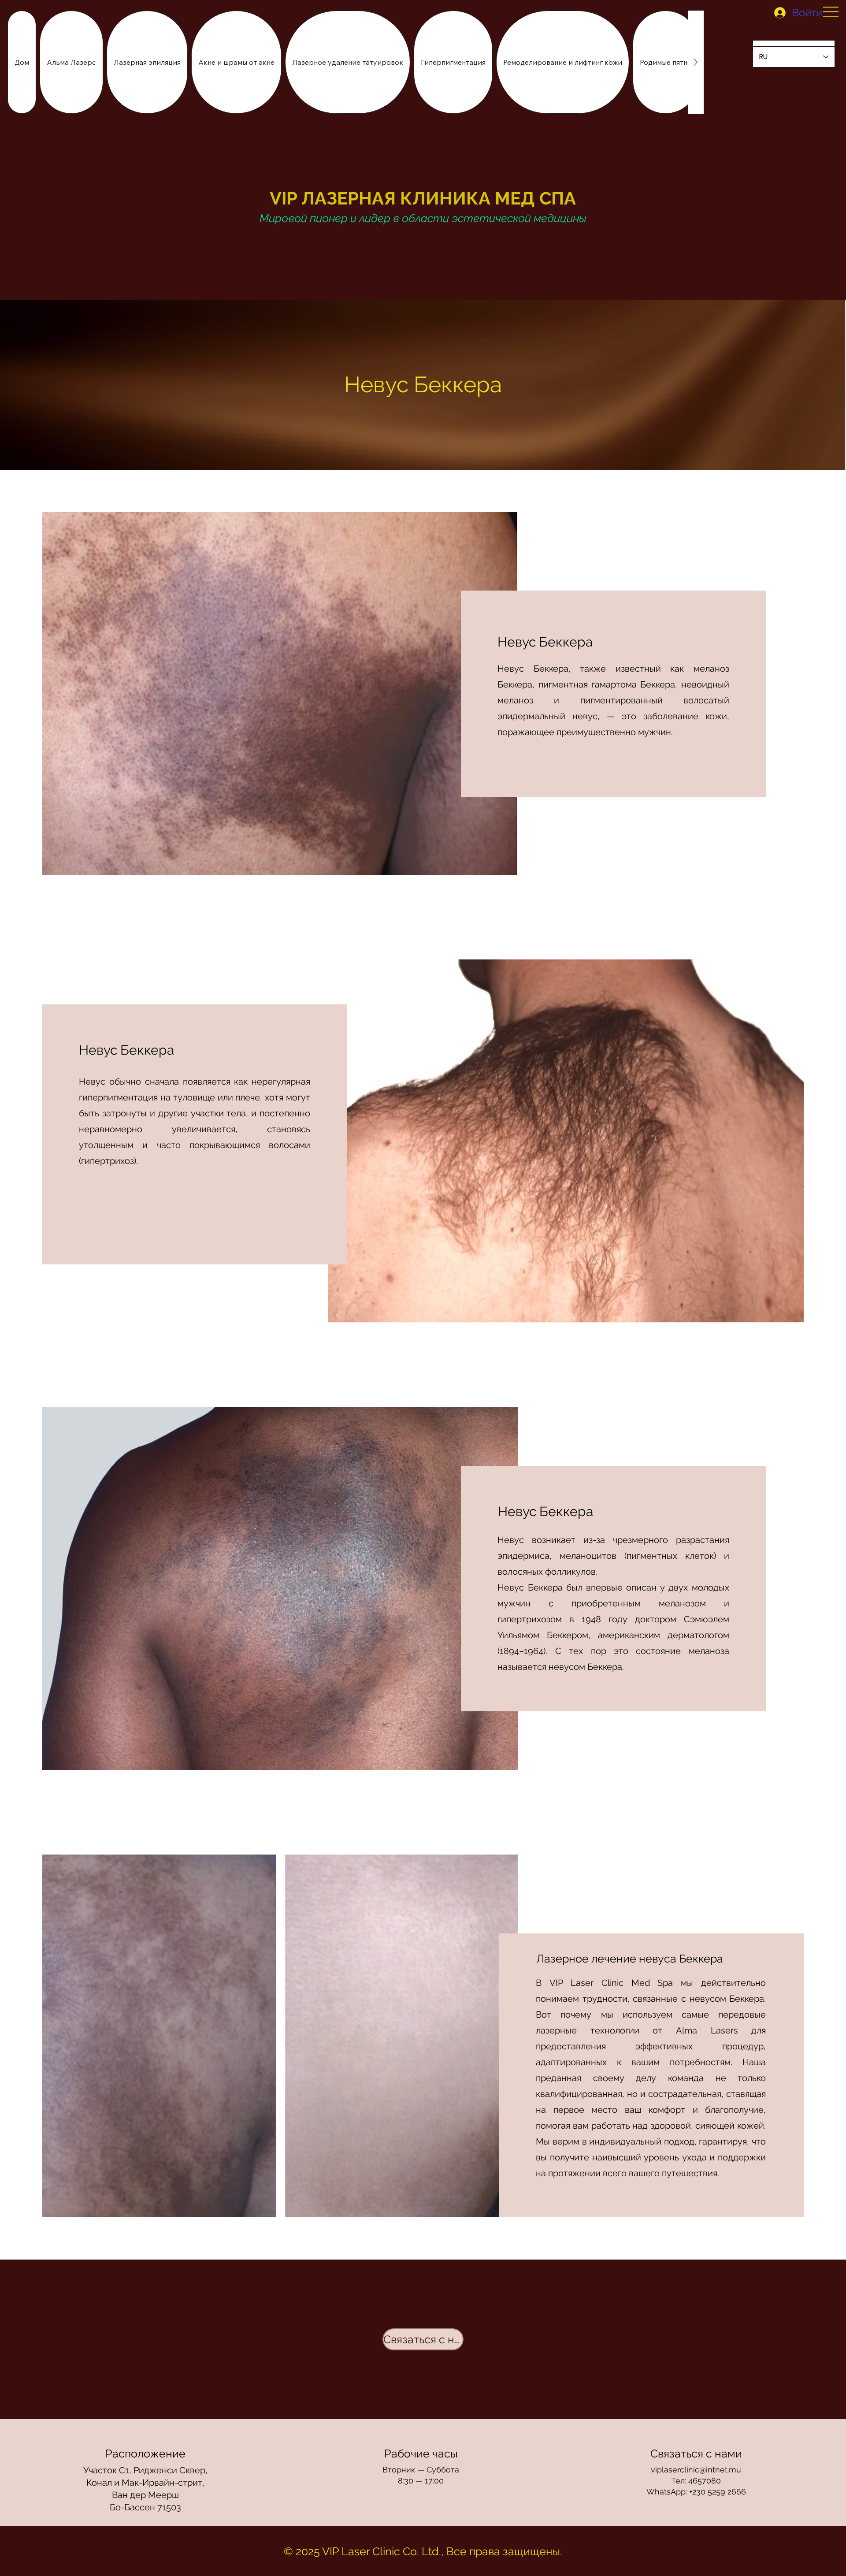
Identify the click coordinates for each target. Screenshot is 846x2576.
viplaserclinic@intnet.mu (696, 2470)
